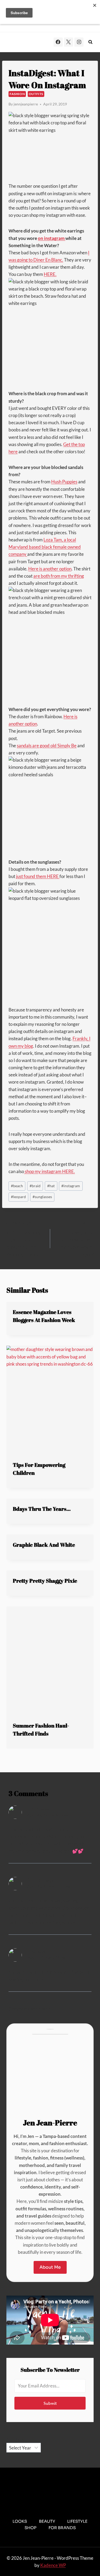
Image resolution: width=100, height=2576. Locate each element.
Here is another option (50, 569)
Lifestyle (77, 2521)
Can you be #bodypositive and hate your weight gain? (75, 1239)
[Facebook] (58, 42)
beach (17, 1186)
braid (35, 1186)
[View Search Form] (90, 42)
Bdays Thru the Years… (42, 1509)
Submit (50, 2403)
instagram (71, 1186)
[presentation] (50, 1400)
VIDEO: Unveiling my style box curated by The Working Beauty (24, 1239)
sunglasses (42, 1197)
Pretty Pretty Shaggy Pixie (45, 1581)
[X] (69, 42)
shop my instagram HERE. (49, 1171)
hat (51, 1186)
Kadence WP (53, 2565)
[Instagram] (79, 42)
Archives (15, 2439)
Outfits (36, 94)
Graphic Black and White (44, 1545)
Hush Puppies (64, 482)
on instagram (52, 238)
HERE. (50, 274)
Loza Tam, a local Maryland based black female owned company (45, 547)
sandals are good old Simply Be (47, 746)
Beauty (47, 2521)
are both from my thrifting (59, 576)
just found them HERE (38, 876)
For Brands (62, 2528)
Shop (31, 2528)
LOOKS (20, 2521)
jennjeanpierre (26, 104)
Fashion (17, 94)
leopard (18, 1197)
